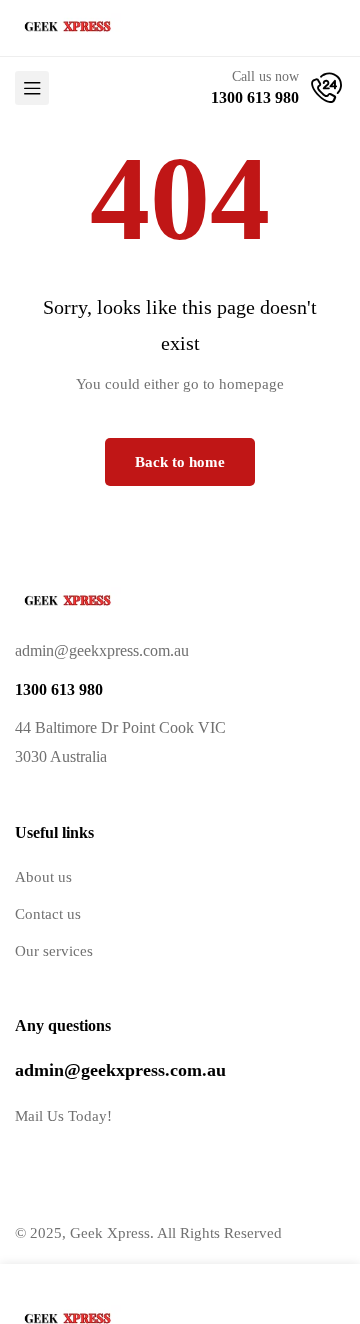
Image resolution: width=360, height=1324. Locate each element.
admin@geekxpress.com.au (120, 1070)
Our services (54, 951)
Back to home (180, 462)
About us (43, 877)
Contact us (48, 914)
